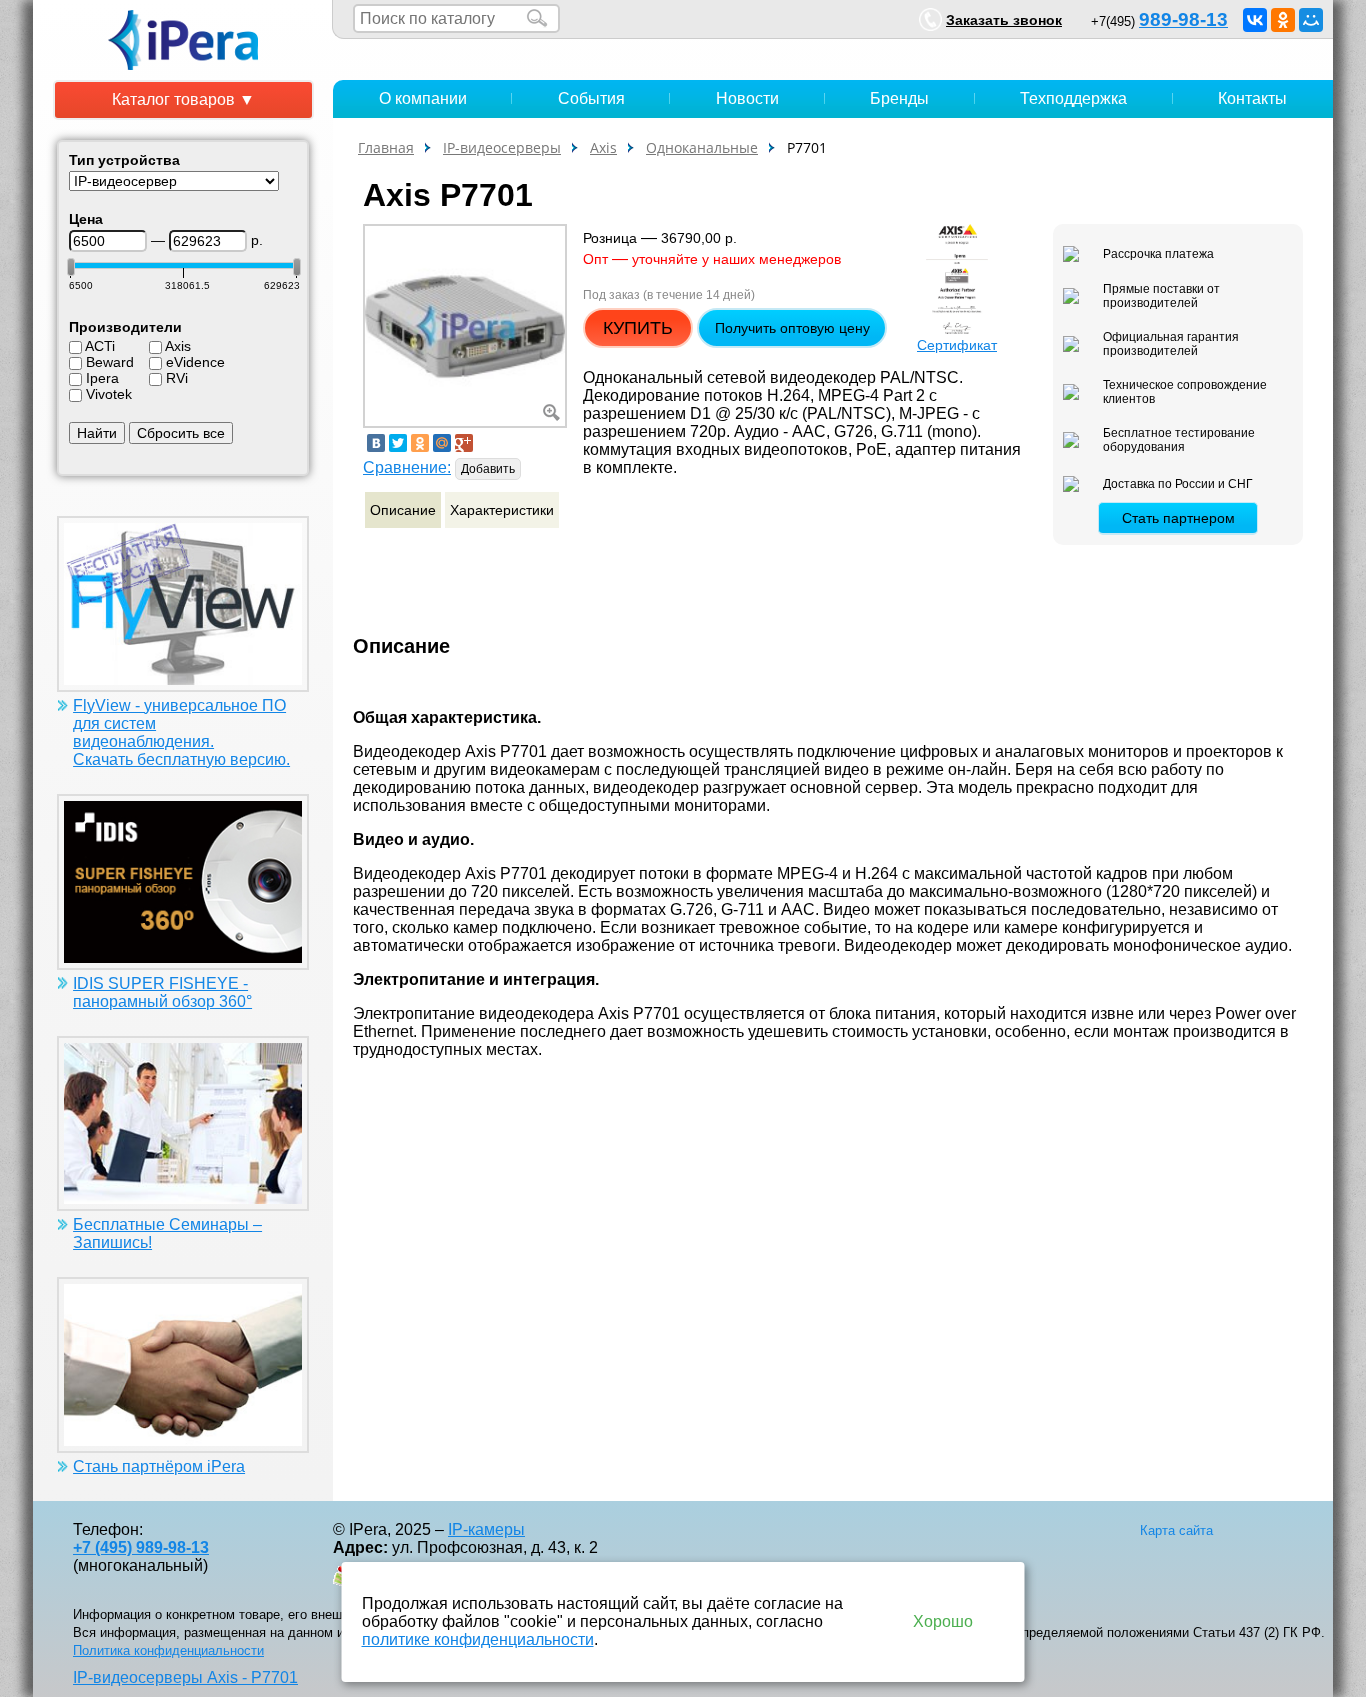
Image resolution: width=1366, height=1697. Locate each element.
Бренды (899, 98)
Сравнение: (407, 467)
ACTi (100, 346)
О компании (423, 98)
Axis (178, 346)
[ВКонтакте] (1255, 20)
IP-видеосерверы (502, 147)
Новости (747, 98)
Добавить (488, 469)
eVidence (195, 362)
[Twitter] (398, 443)
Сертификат (957, 345)
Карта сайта (1176, 1530)
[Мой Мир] (1311, 20)
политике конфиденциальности (478, 1639)
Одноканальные (702, 147)
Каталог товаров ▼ (183, 99)
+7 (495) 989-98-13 (141, 1547)
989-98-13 (1183, 19)
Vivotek (109, 394)
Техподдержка (1073, 98)
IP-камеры (486, 1529)
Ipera (102, 378)
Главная (386, 147)
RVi (177, 378)
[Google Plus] (464, 443)
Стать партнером (1178, 518)
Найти (97, 433)
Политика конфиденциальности (168, 1650)
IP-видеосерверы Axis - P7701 (185, 1677)
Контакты (1252, 98)
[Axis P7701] (465, 324)
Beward (110, 362)
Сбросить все (181, 433)
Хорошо (943, 1621)
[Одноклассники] (1283, 20)
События (591, 98)
